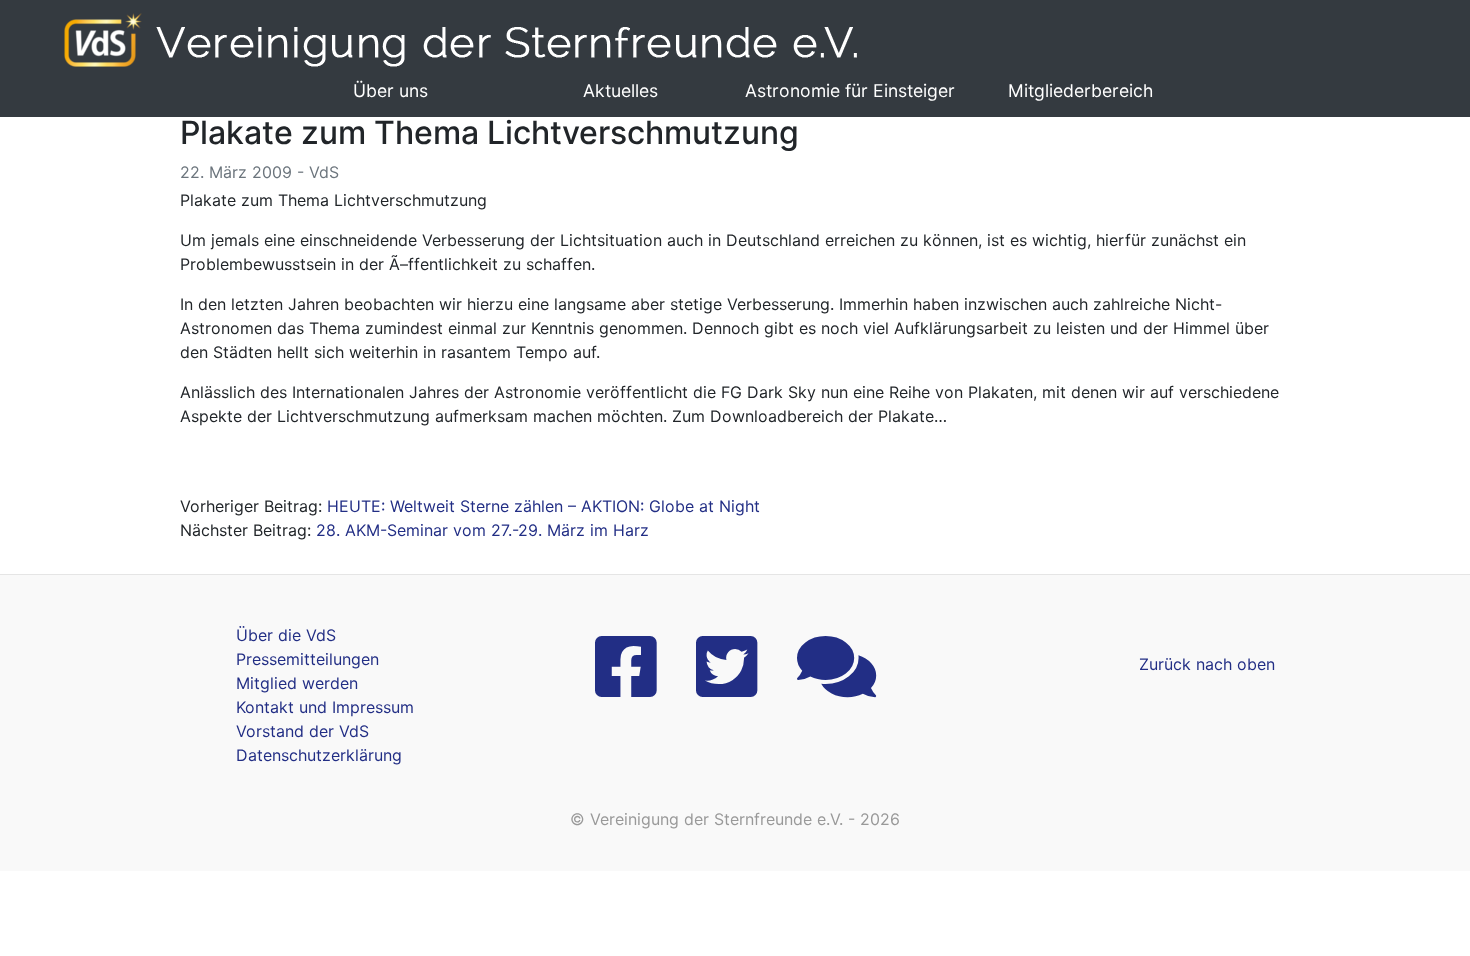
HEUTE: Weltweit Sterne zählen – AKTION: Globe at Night (543, 506)
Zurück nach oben (1207, 664)
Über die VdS (286, 635)
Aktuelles (620, 90)
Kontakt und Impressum (325, 707)
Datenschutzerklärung (319, 755)
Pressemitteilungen (307, 659)
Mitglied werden (297, 683)
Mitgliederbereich (1080, 90)
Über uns (390, 90)
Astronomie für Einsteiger (850, 90)
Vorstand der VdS (302, 731)
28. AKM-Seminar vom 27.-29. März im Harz (482, 530)
